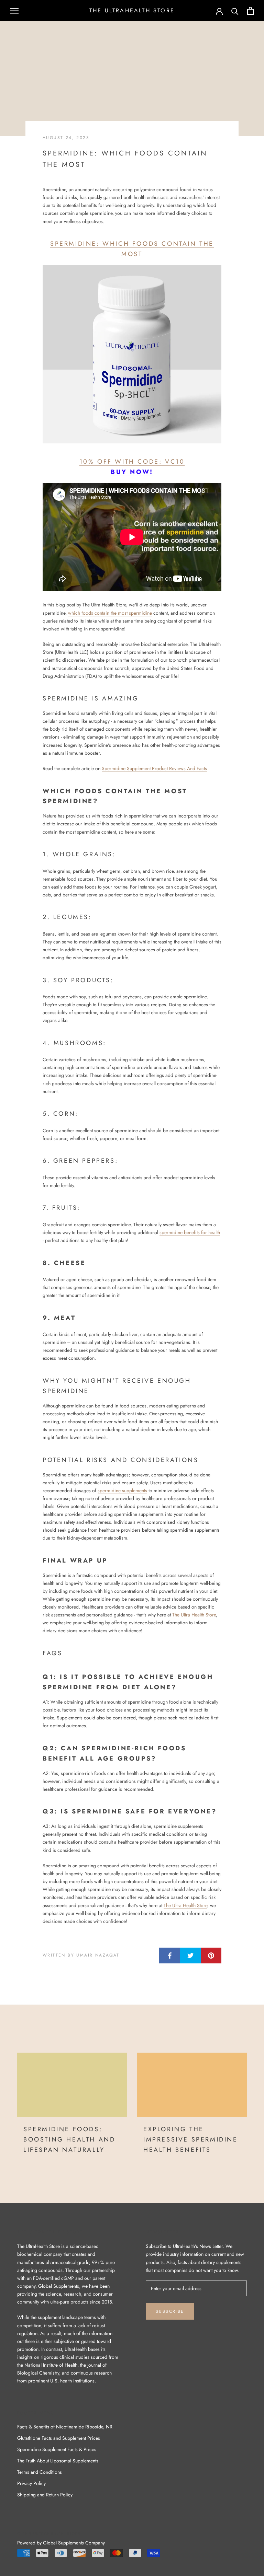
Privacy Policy (31, 2483)
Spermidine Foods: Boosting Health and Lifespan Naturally (69, 2139)
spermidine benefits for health (190, 1232)
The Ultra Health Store (194, 1615)
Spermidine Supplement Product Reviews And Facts (154, 768)
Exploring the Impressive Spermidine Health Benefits (191, 2139)
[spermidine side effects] (132, 354)
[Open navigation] (14, 11)
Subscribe (170, 2311)
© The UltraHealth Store (49, 2533)
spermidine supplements (122, 1490)
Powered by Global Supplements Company (61, 2543)
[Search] (235, 11)
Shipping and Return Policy (45, 2495)
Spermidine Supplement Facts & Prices (57, 2449)
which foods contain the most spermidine (110, 613)
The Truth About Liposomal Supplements (58, 2461)
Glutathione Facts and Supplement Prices (59, 2438)
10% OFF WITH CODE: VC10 (132, 462)
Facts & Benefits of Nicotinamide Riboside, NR (65, 2427)
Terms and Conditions (40, 2472)
